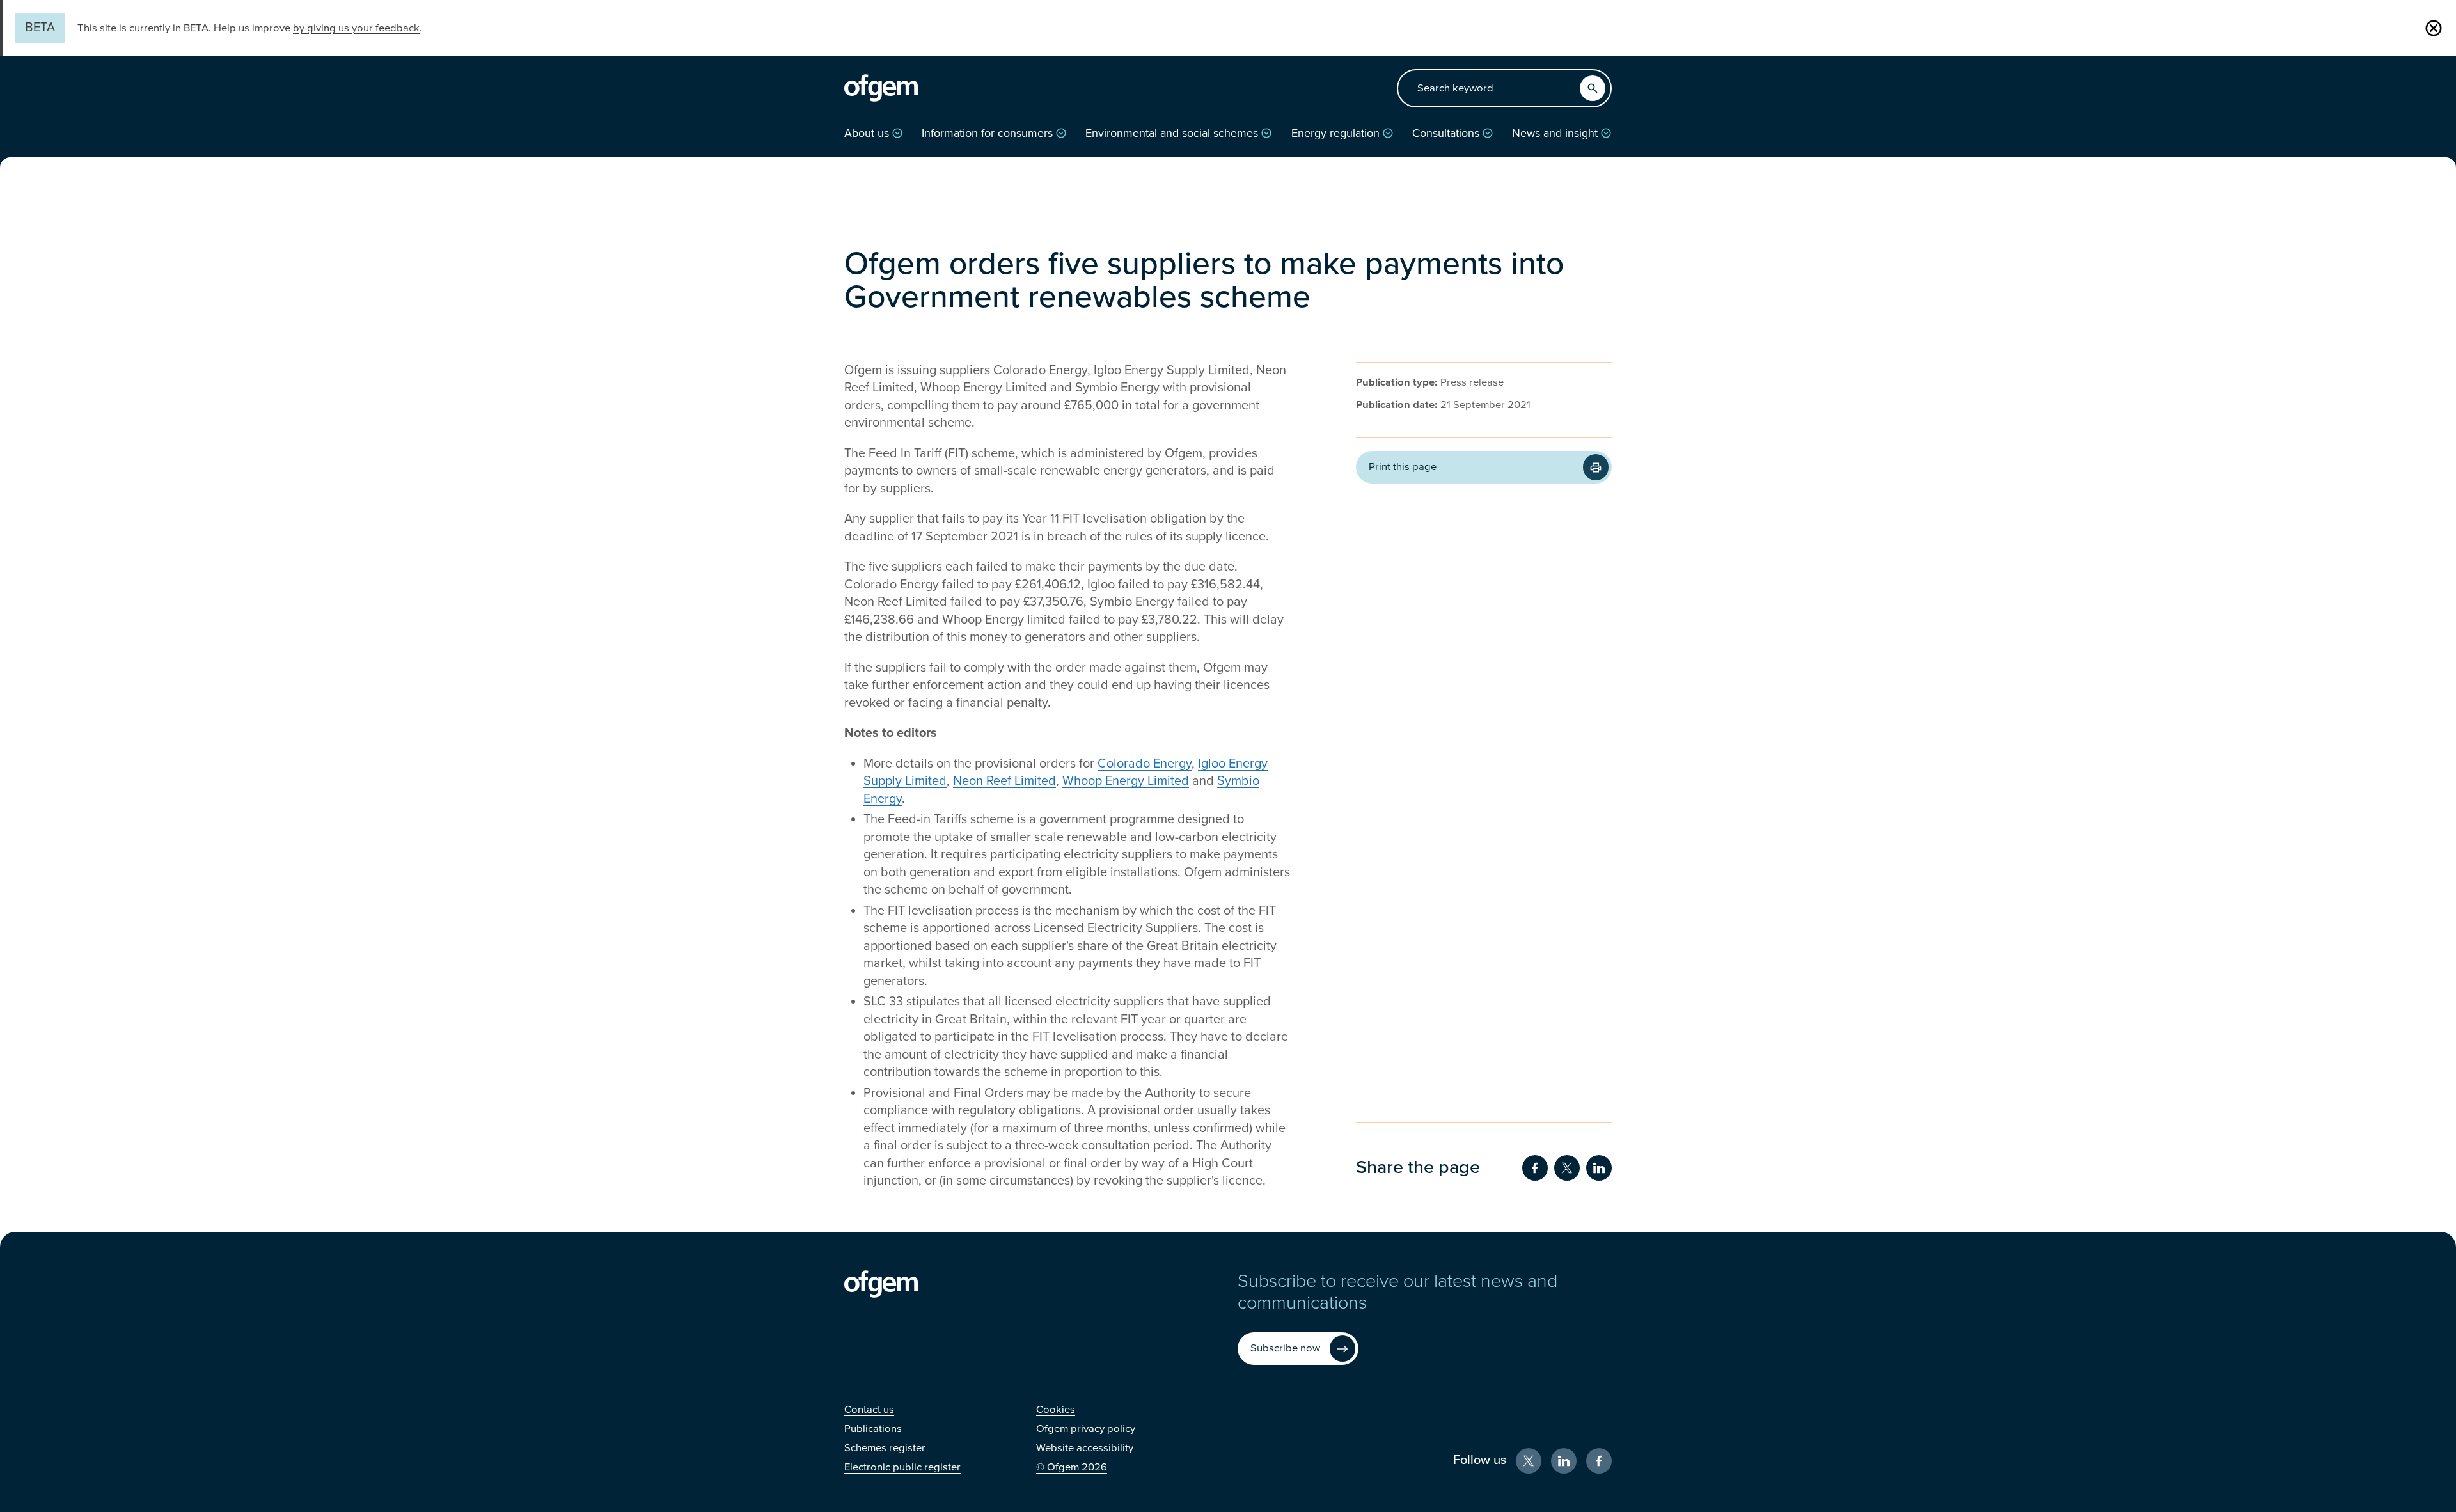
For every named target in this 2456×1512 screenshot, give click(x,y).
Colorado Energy (1145, 764)
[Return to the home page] (881, 88)
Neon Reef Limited (1004, 781)
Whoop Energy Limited (1126, 781)
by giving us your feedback (356, 28)
